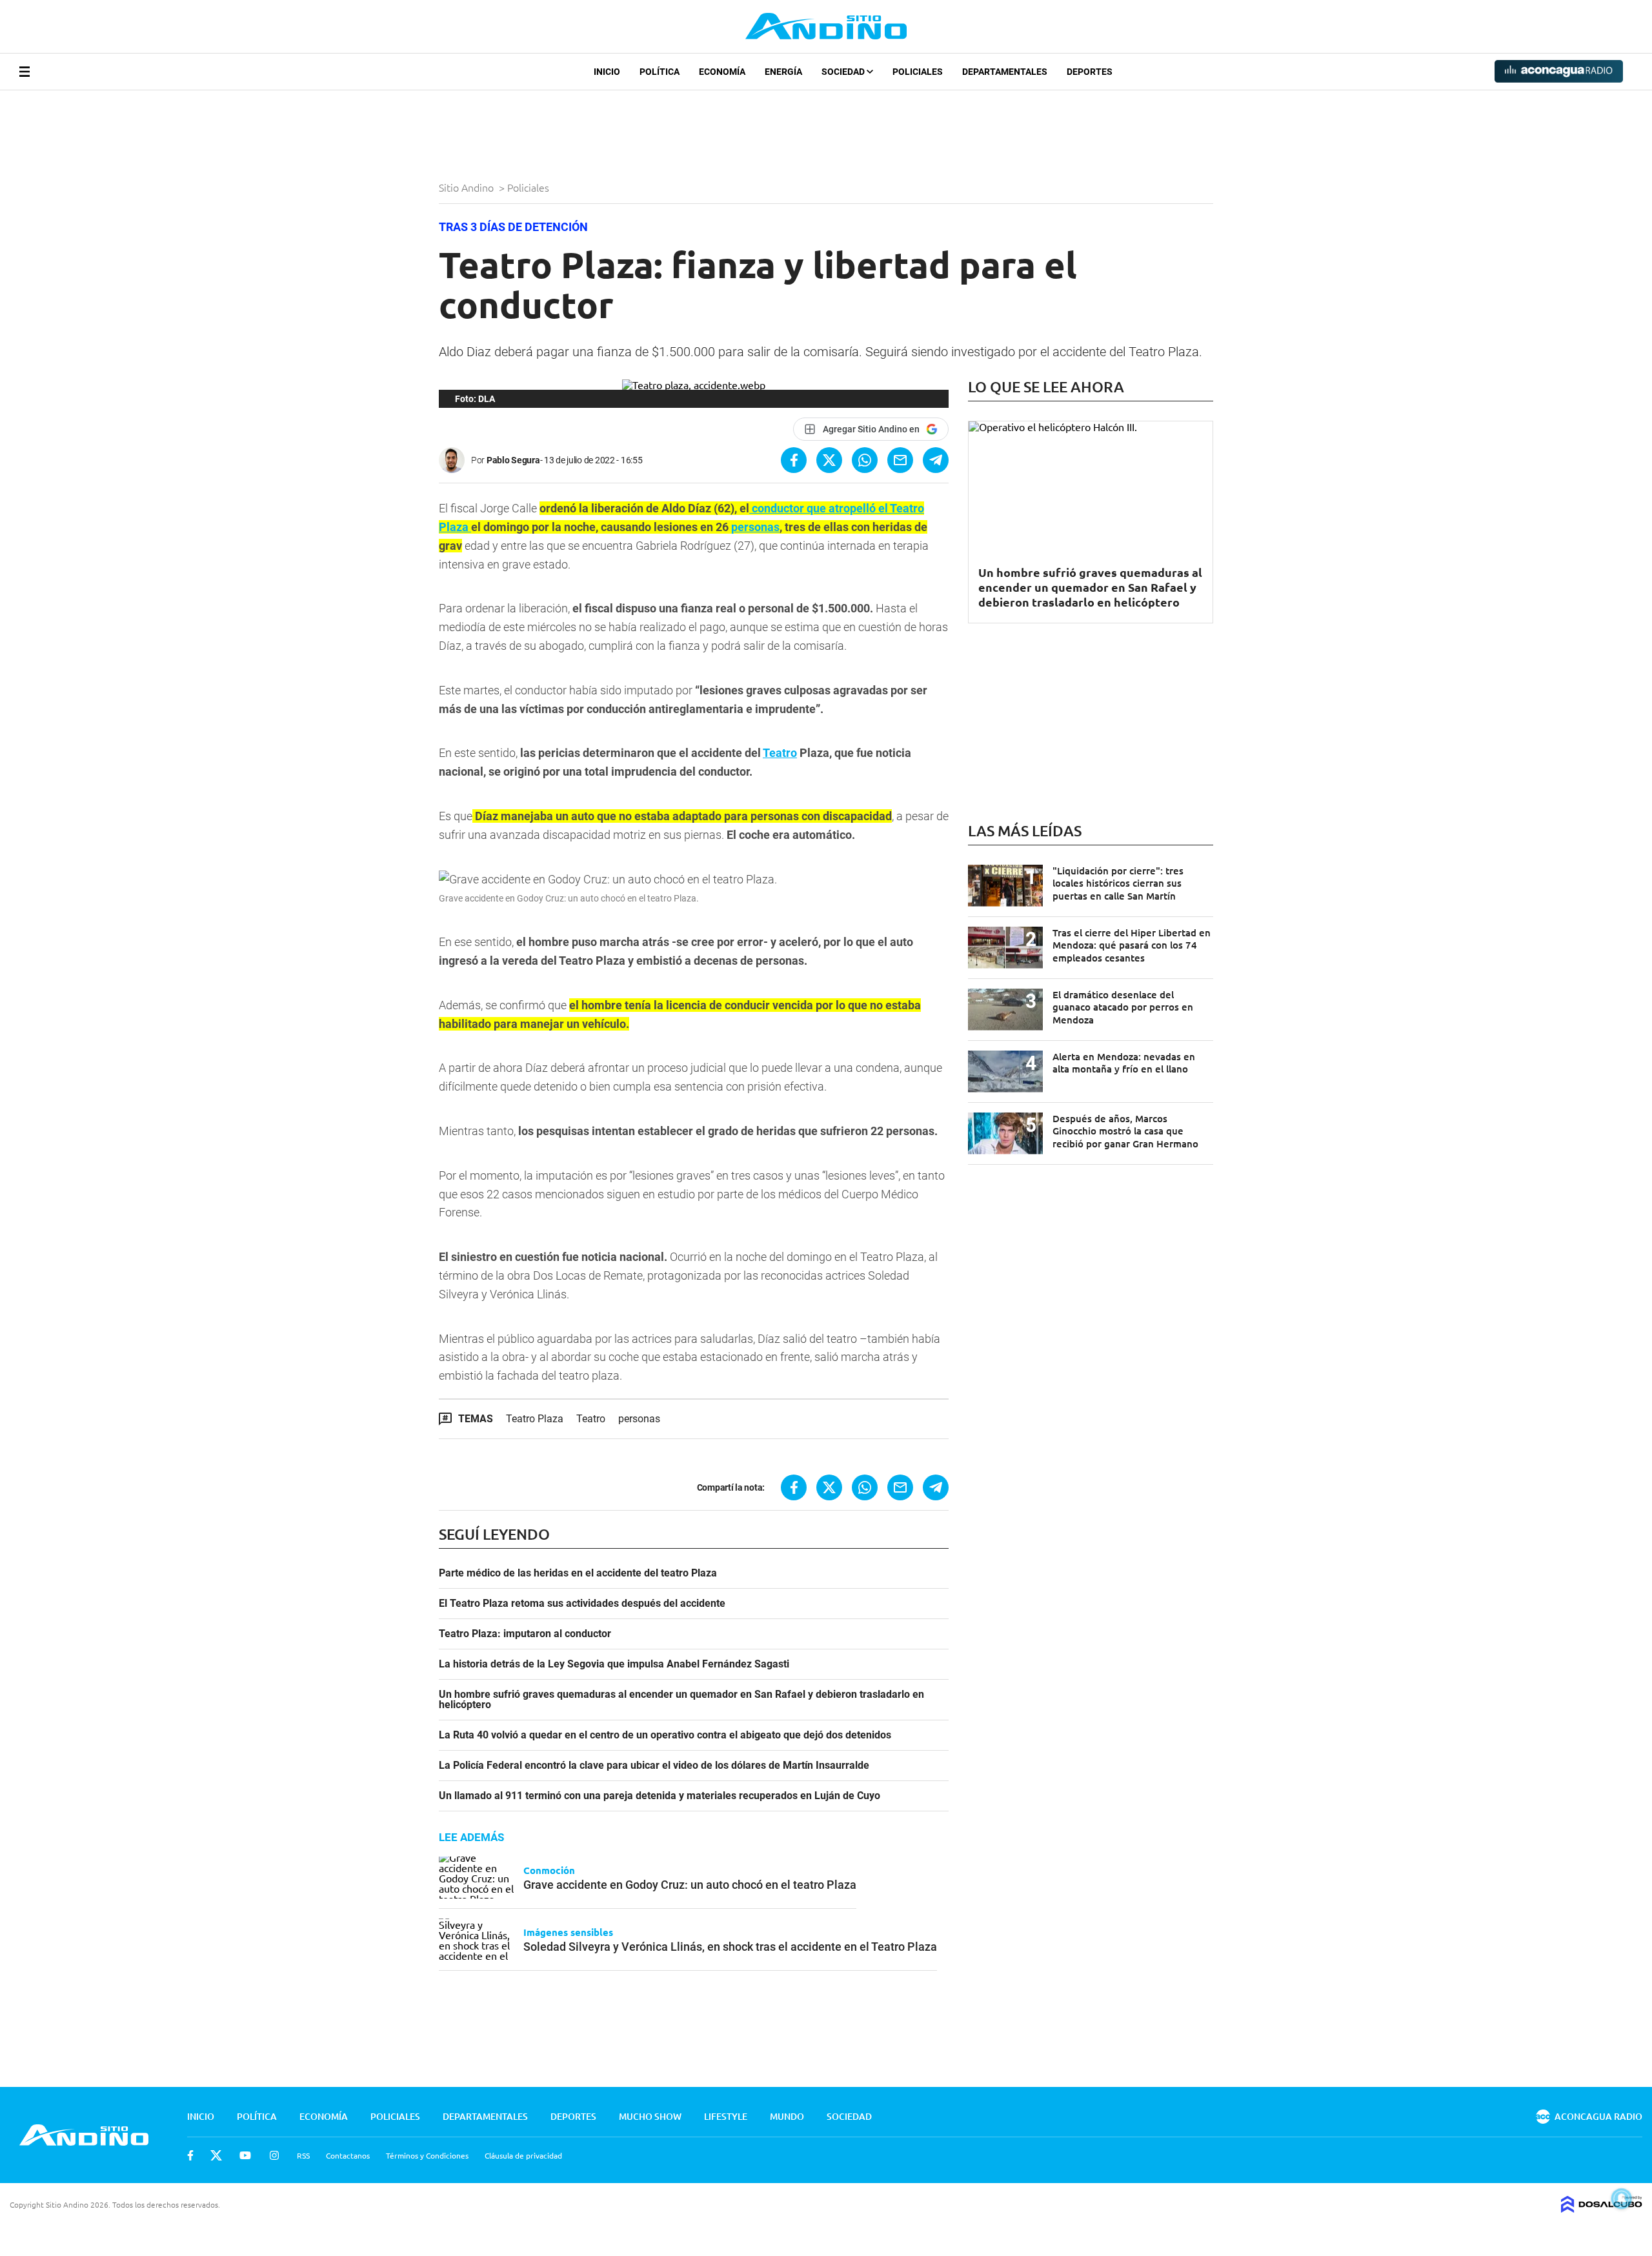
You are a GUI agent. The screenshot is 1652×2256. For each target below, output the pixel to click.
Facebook (190, 2155)
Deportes (1090, 72)
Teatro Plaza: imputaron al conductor (525, 1634)
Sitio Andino (468, 187)
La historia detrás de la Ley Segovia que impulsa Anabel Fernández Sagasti (614, 1664)
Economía (722, 72)
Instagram (274, 2155)
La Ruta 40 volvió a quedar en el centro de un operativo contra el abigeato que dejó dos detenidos (665, 1735)
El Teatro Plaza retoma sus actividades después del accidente (582, 1604)
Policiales (918, 72)
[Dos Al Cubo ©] (1602, 2208)
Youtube (245, 2155)
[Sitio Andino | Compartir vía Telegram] (936, 460)
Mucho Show (650, 2116)
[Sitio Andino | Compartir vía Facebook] (794, 460)
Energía (783, 72)
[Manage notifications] (1622, 2199)
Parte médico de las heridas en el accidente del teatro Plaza (578, 1573)
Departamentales (1005, 72)
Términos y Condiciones (427, 2155)
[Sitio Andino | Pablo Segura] (455, 460)
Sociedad (844, 72)
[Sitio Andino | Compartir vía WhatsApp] (865, 460)
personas (755, 527)
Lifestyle (726, 2116)
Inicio (607, 72)
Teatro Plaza (535, 1419)
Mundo (787, 2116)
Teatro (780, 753)
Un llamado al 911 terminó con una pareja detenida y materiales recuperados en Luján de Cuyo (660, 1796)
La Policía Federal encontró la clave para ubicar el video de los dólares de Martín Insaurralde (654, 1766)
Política (660, 72)
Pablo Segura (513, 460)
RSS (303, 2155)
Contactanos (348, 2155)
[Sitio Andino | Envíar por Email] (900, 460)
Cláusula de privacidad (523, 2155)
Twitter (216, 2155)
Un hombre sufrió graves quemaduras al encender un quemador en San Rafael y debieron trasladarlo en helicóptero (681, 1700)
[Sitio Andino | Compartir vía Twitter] (829, 460)
